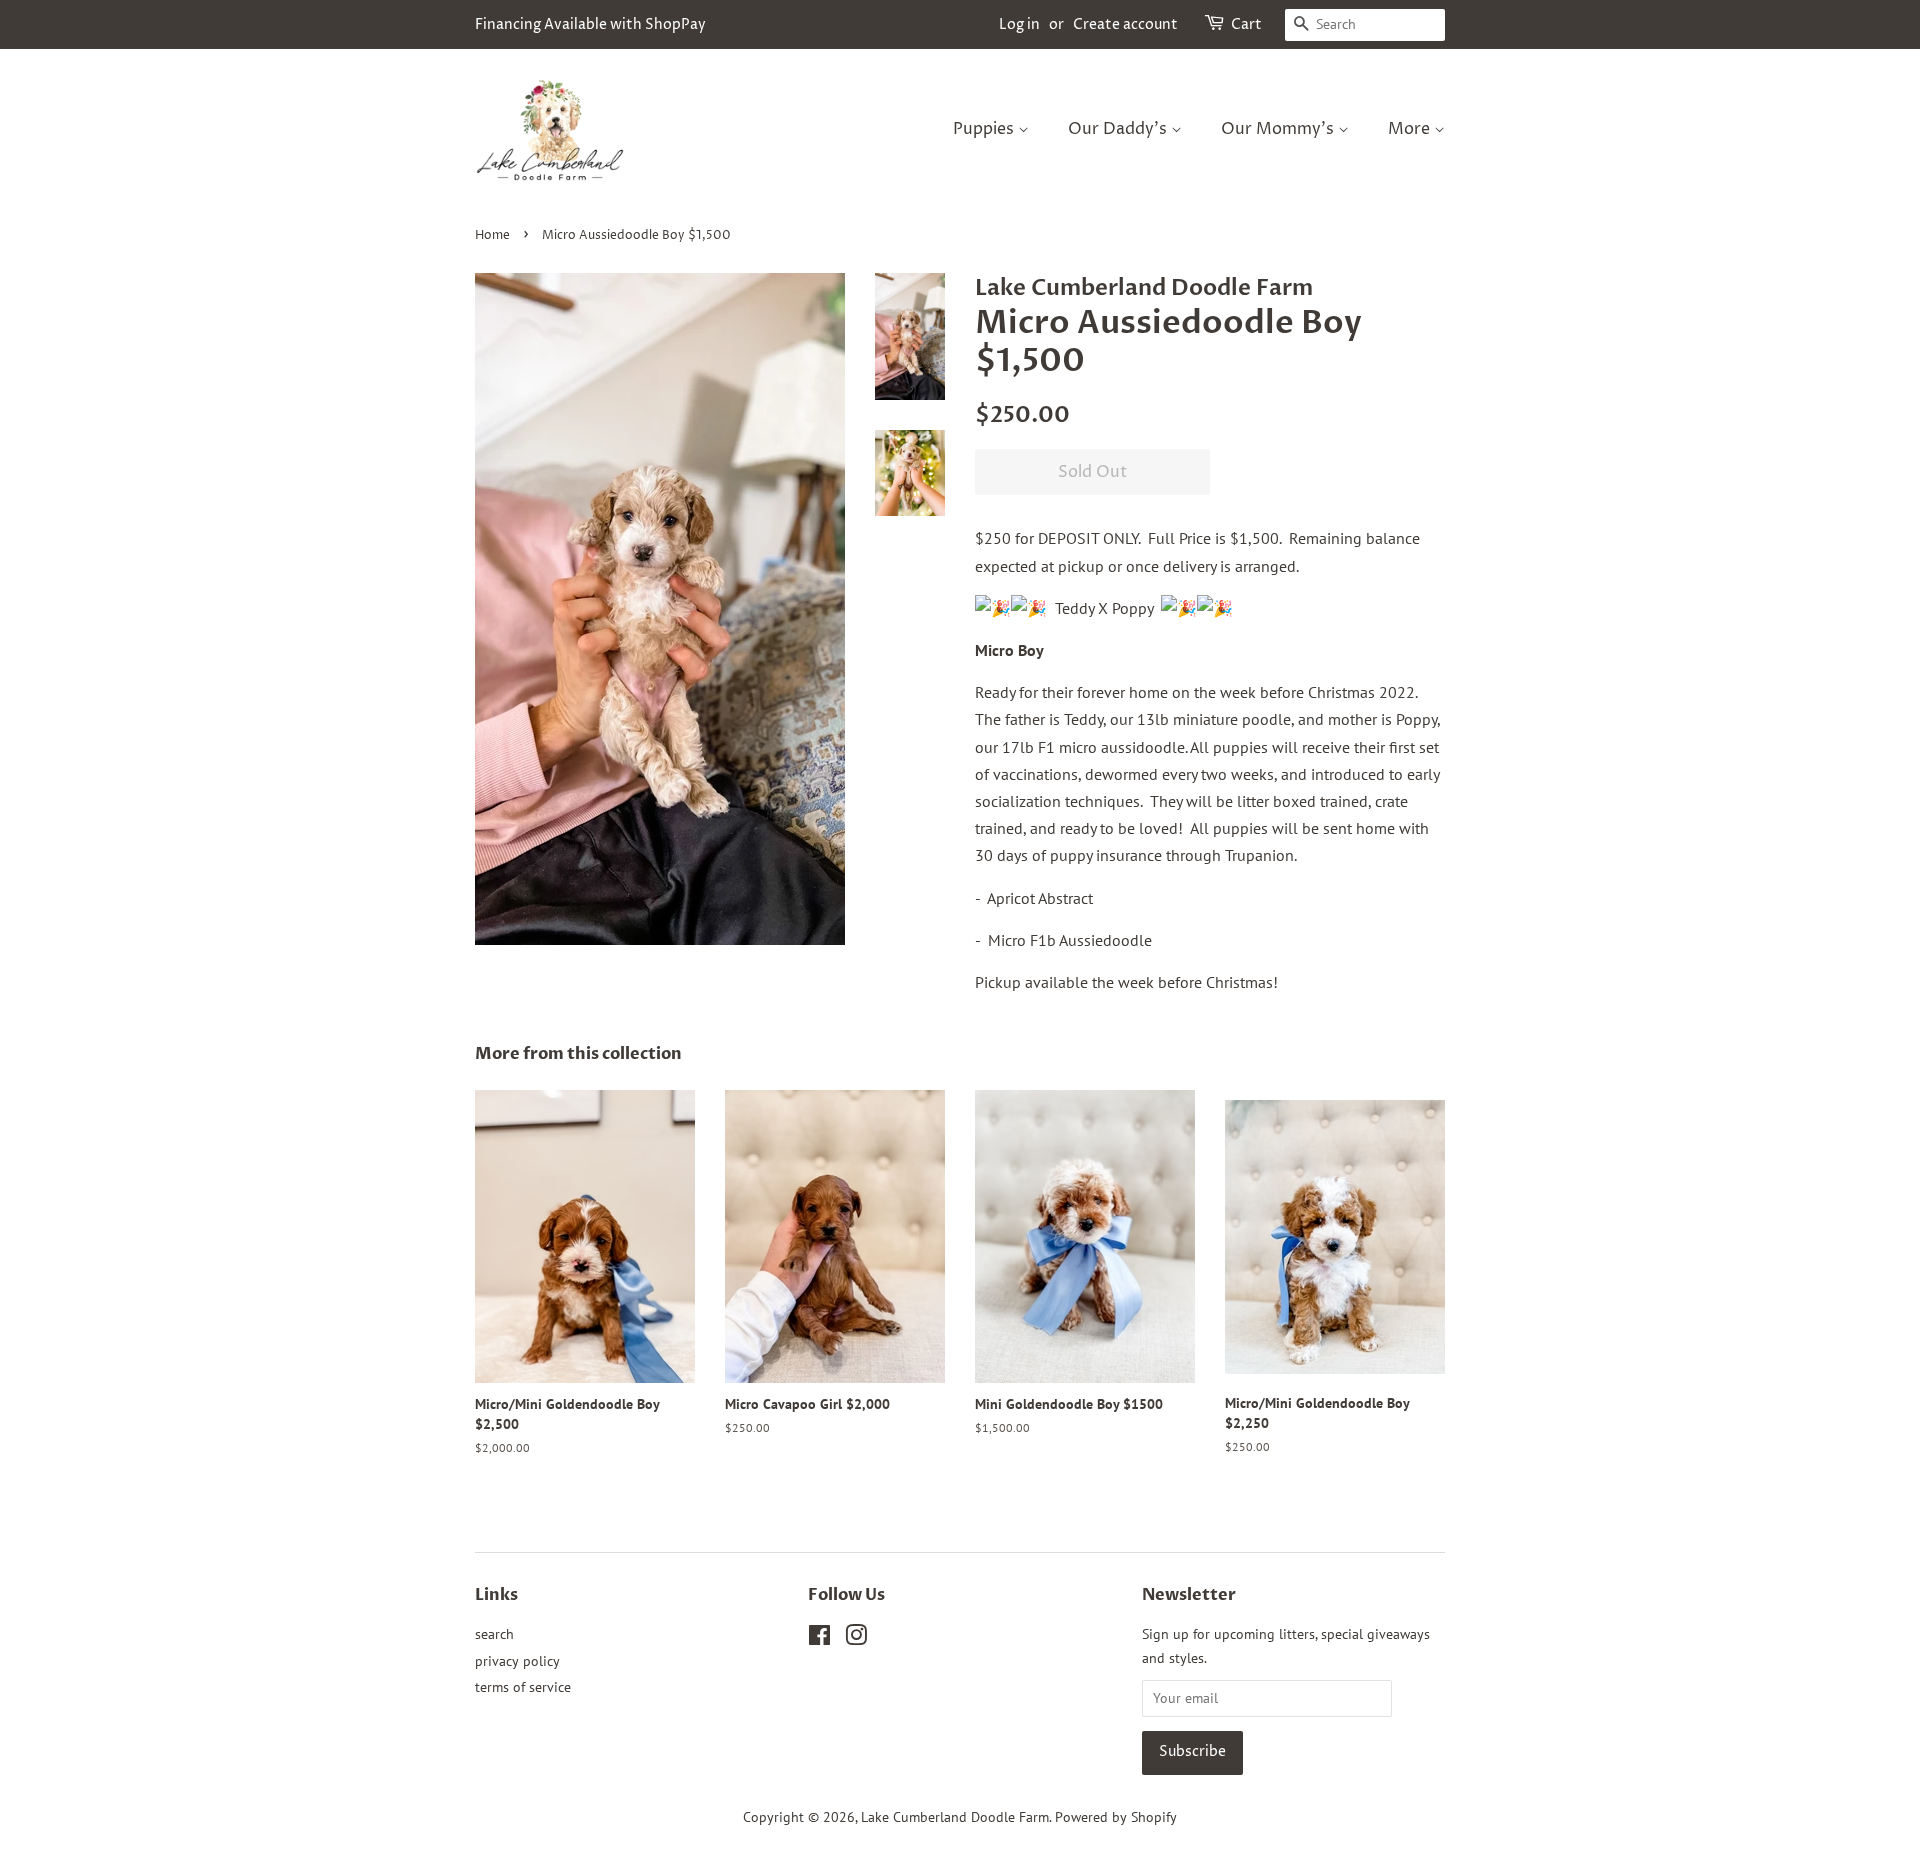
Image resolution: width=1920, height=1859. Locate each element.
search (494, 1634)
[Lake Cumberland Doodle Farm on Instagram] (856, 1639)
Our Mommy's (1279, 129)
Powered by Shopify (1116, 1817)
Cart (1246, 24)
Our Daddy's (1119, 129)
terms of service (523, 1687)
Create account (1125, 24)
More (1411, 129)
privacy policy (517, 1661)
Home (492, 235)
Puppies (985, 129)
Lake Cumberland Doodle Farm (955, 1817)
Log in (1019, 24)
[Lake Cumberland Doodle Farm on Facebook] (819, 1639)
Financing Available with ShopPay (590, 24)
